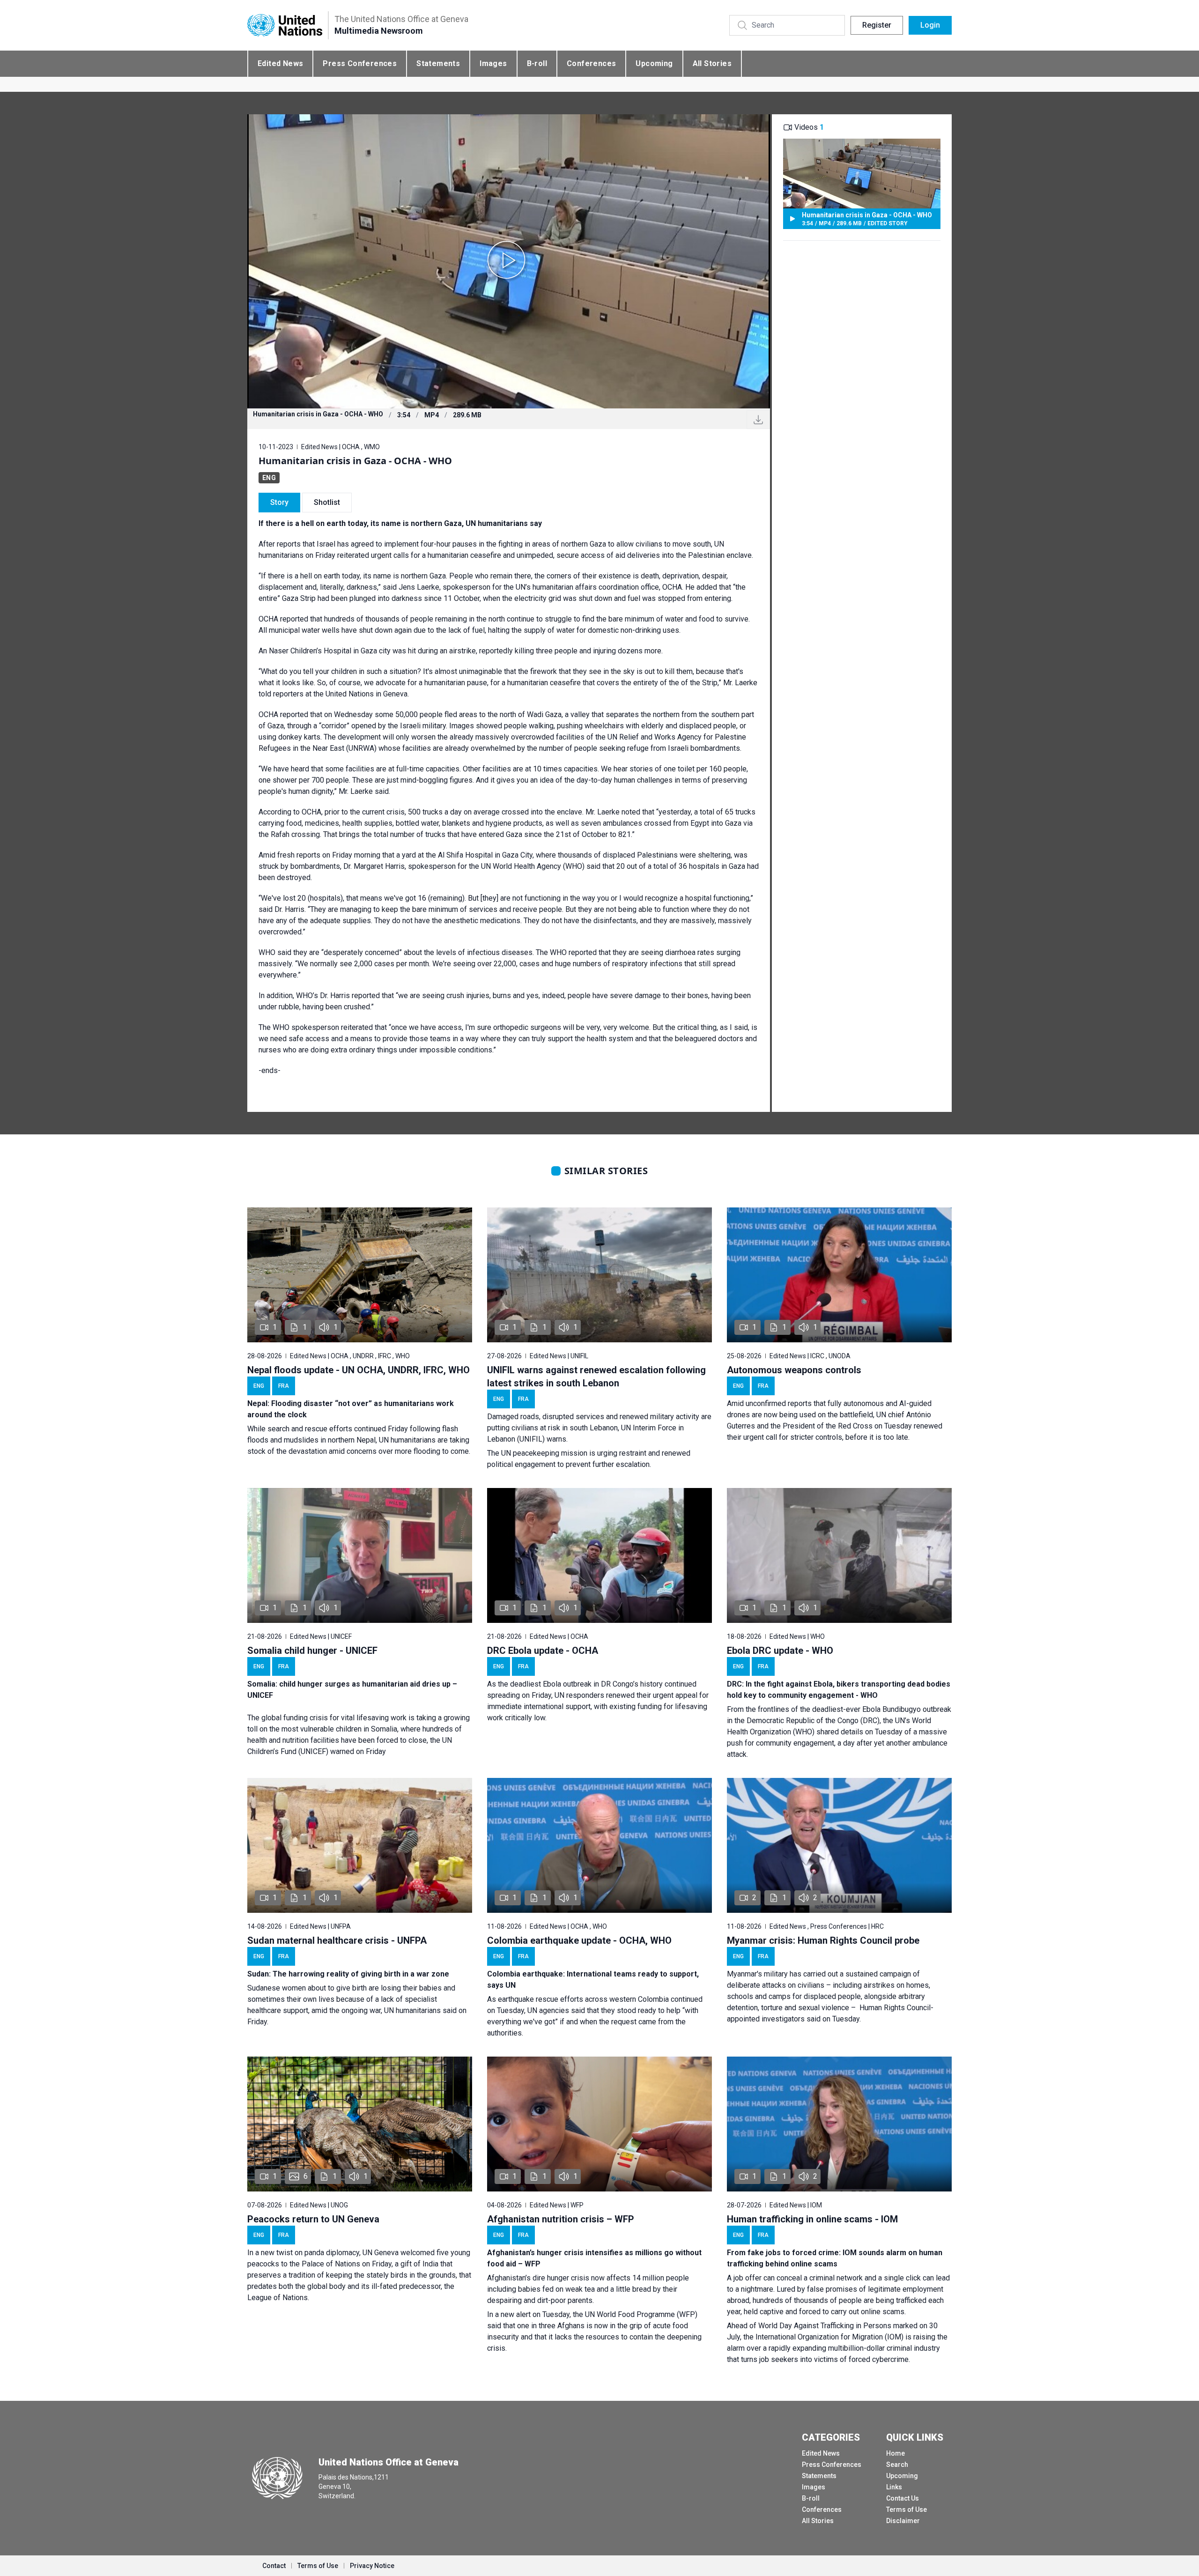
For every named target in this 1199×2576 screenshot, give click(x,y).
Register (877, 25)
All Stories (712, 63)
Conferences (591, 63)
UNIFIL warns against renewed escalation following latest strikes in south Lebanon (596, 1377)
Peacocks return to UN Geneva (313, 2219)
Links (894, 2487)
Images (493, 63)
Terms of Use (907, 2509)
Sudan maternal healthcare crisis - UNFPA (337, 1940)
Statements (438, 63)
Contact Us (903, 2498)
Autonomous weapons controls (794, 1370)
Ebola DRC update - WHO (780, 1651)
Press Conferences (360, 63)
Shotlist (327, 502)
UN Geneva (381, 2253)
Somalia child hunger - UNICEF (312, 1651)
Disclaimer (903, 2521)
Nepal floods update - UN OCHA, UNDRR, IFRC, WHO (359, 1370)
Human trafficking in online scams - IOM (812, 2219)
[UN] (285, 26)
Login (930, 25)
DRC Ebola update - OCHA (543, 1651)
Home (896, 2453)
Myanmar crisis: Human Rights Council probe (823, 1940)
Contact (274, 2566)
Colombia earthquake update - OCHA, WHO (579, 1940)
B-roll (537, 63)
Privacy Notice (372, 2566)
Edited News (280, 63)
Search (897, 2465)
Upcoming (654, 63)
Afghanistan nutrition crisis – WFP (561, 2219)
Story (279, 502)
